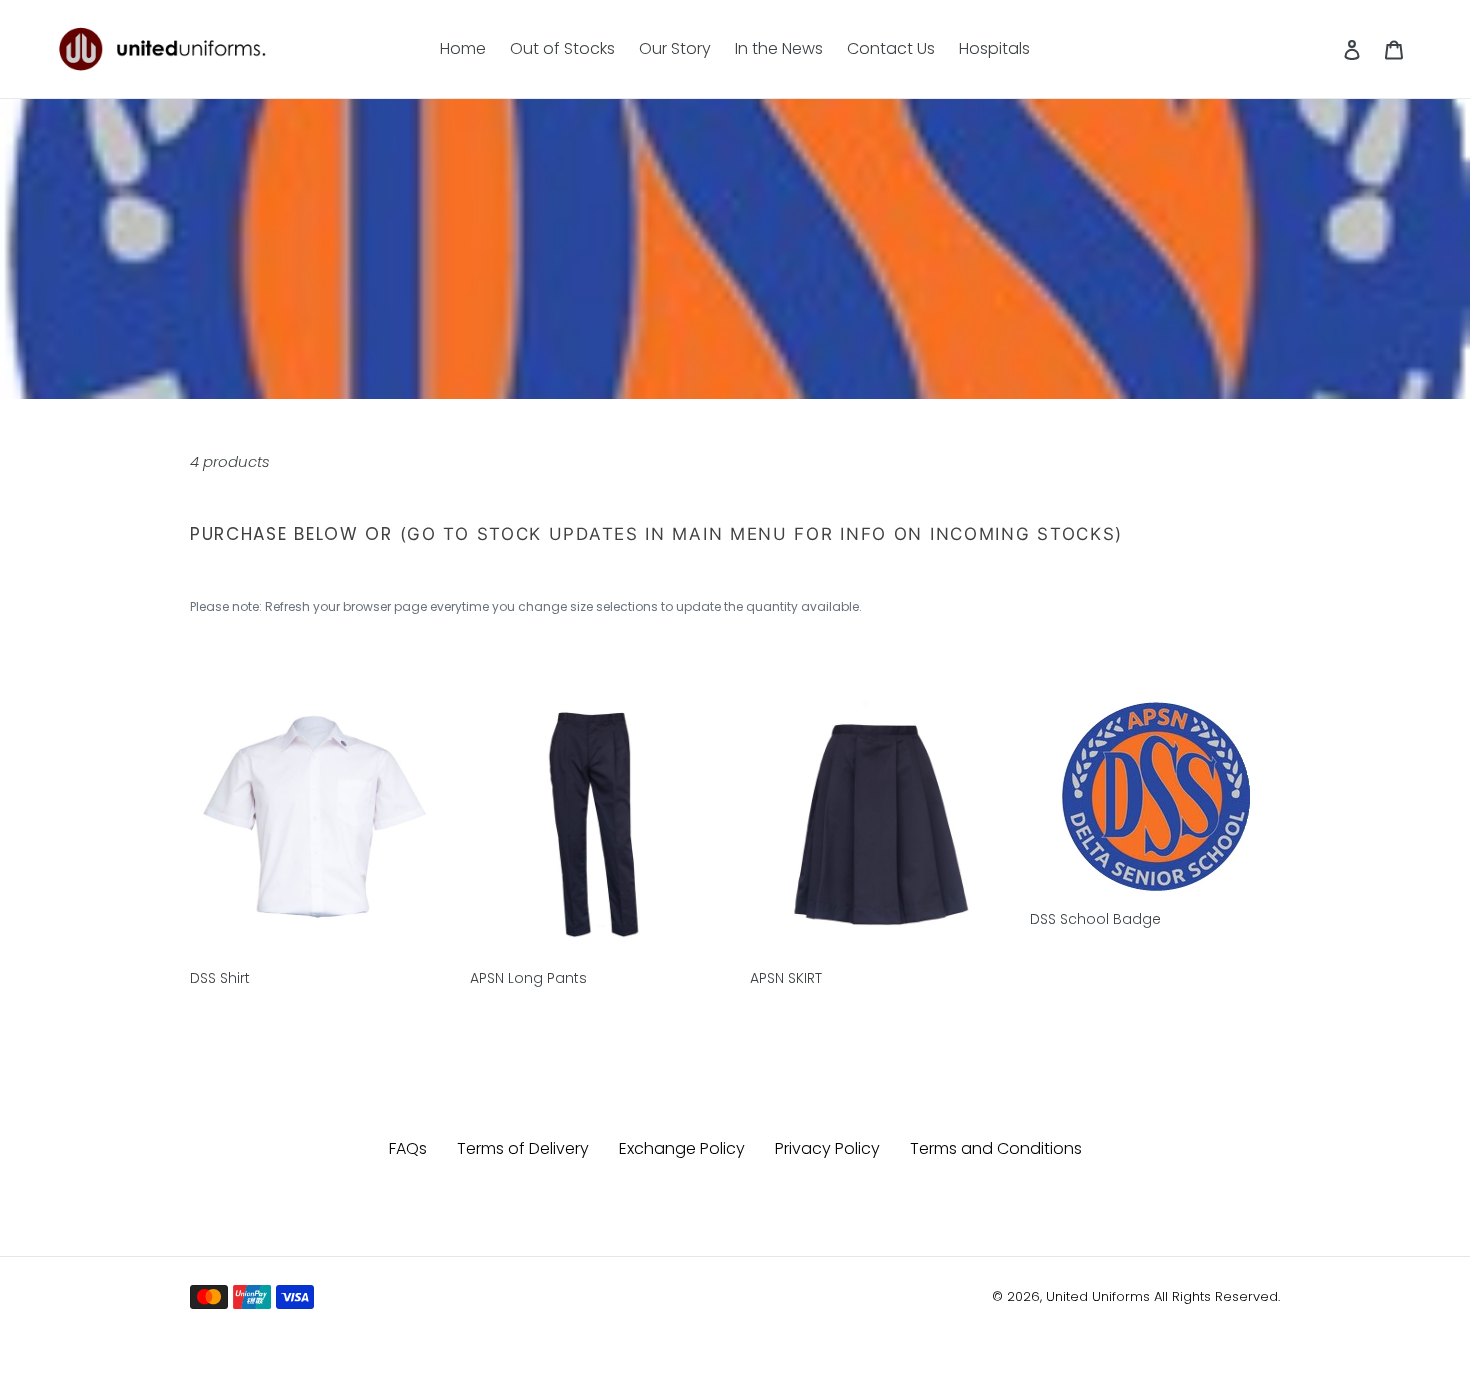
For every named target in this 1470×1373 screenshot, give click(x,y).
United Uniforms (1098, 1296)
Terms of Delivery (523, 1148)
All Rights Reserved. (1217, 1296)
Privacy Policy (827, 1148)
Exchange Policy (682, 1148)
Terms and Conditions (996, 1148)
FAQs (408, 1148)
